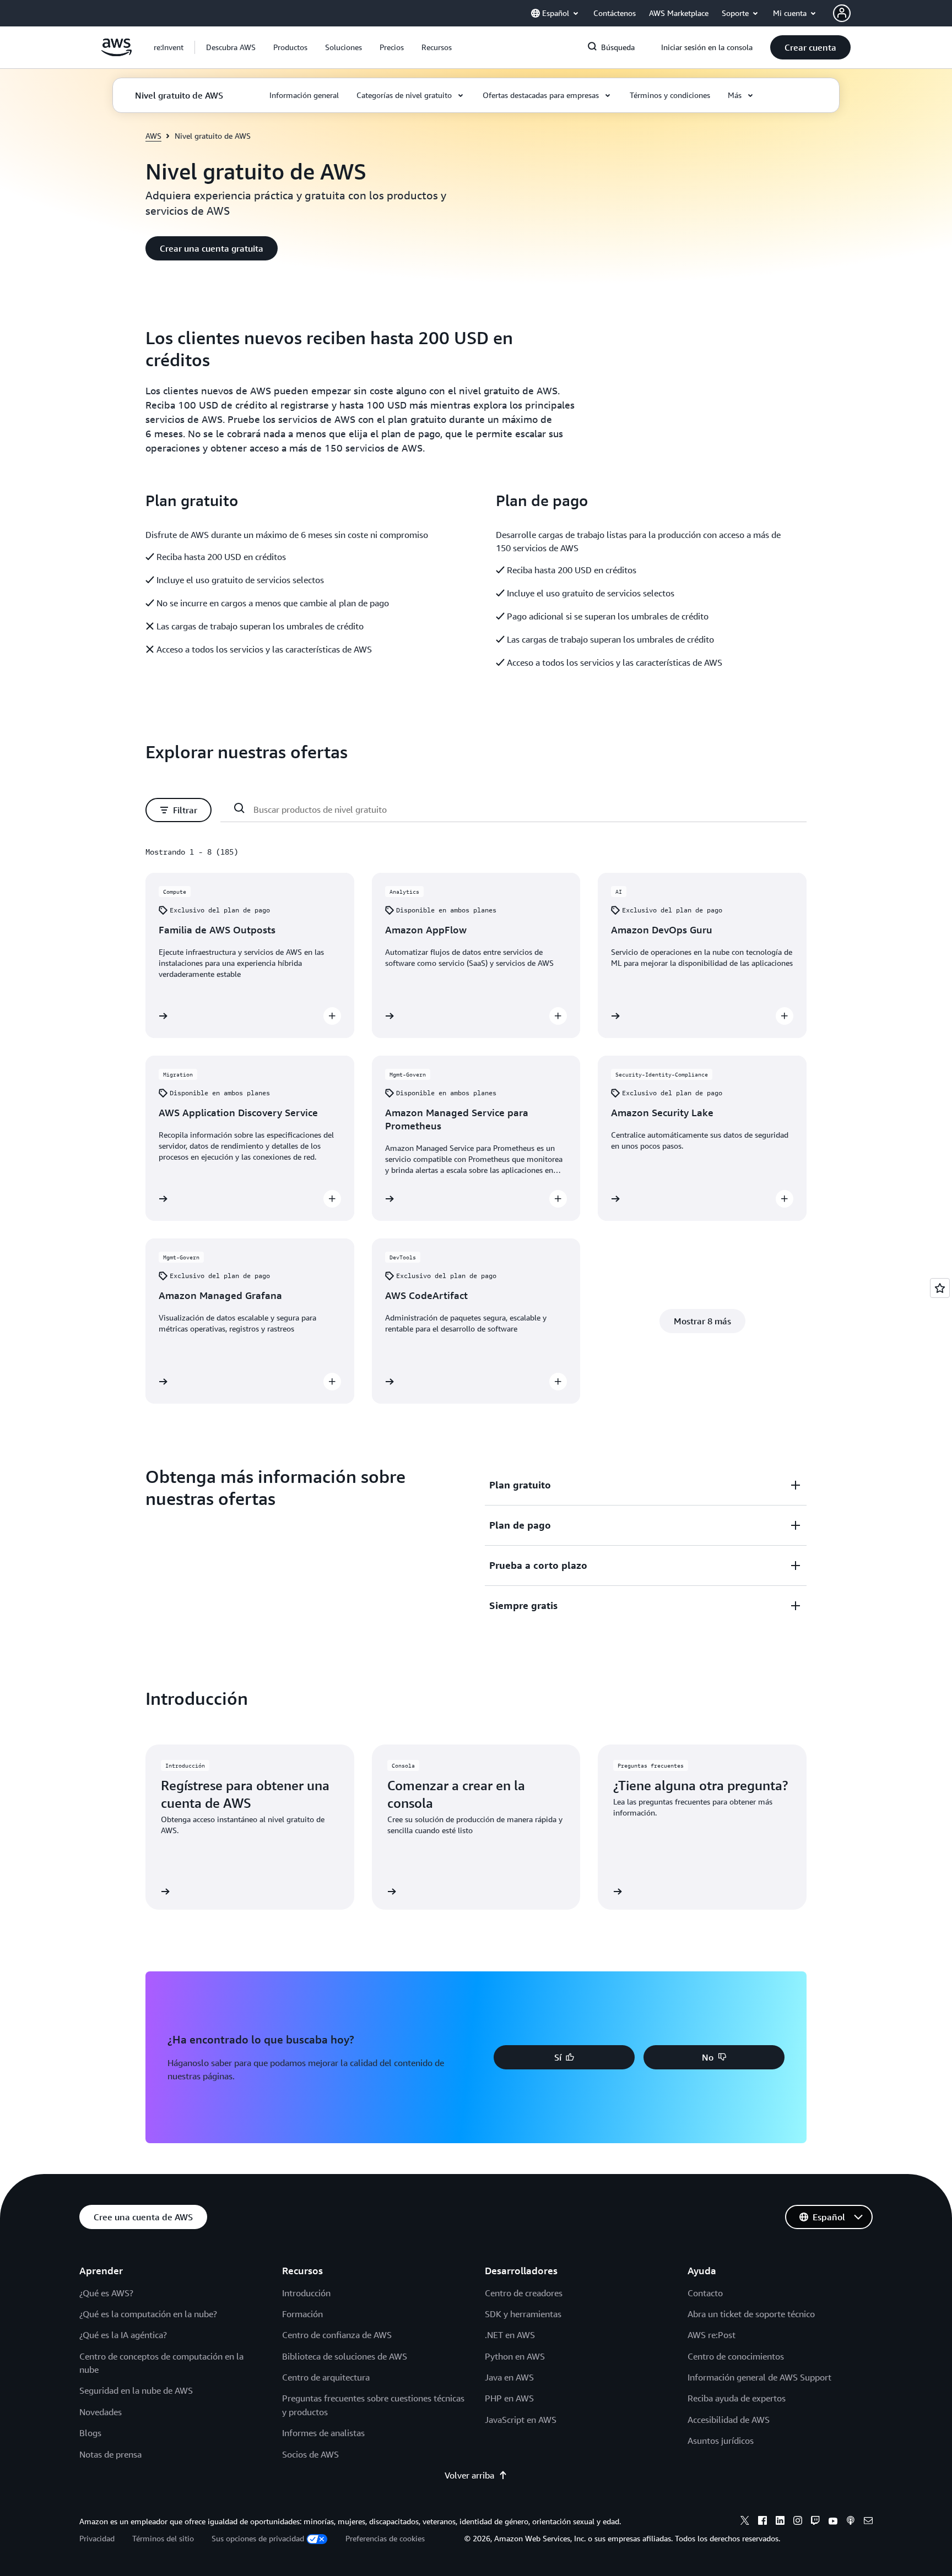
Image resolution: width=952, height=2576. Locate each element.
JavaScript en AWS (521, 2420)
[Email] (868, 2522)
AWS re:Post (712, 2335)
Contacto (705, 2293)
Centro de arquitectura (326, 2377)
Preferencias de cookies (385, 2538)
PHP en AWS (509, 2398)
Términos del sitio (163, 2538)
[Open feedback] (940, 1288)
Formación (302, 2314)
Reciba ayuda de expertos (737, 2398)
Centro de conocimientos (736, 2356)
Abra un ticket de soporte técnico (751, 2314)
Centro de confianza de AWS (337, 2335)
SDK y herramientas (523, 2314)
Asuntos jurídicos (721, 2441)
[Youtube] (833, 2522)
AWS (153, 136)
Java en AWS (509, 2377)
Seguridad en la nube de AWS (136, 2390)
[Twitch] (815, 2522)
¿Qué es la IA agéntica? (123, 2335)
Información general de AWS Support (759, 2377)
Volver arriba (469, 2475)
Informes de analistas (323, 2433)
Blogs (90, 2433)
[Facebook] (762, 2522)
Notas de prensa (110, 2454)
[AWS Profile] (842, 13)
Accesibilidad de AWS (729, 2420)
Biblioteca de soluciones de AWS (345, 2356)
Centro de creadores (524, 2293)
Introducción (306, 2293)
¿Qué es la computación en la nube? (148, 2314)
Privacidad (97, 2538)
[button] (231, 47)
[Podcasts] (851, 2522)
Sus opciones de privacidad (258, 2538)
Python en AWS (515, 2356)
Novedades (101, 2412)
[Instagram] (798, 2522)
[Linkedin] (780, 2522)
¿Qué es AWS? (106, 2293)
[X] (745, 2522)
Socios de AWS (310, 2454)
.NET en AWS (510, 2335)
